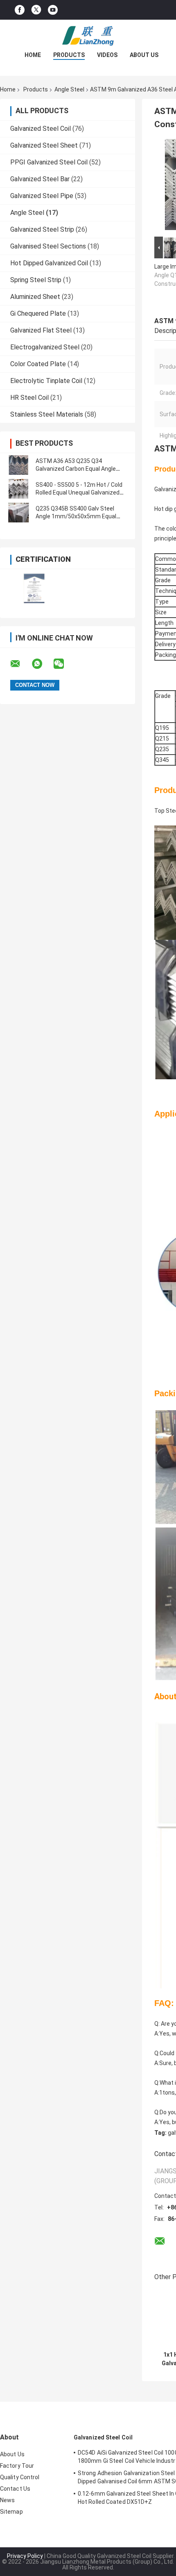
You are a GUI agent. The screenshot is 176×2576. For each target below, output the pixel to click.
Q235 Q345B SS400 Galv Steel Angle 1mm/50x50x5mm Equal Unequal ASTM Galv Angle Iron (76, 516)
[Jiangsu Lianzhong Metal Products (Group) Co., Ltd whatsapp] (42, 664)
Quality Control (20, 2477)
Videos (107, 55)
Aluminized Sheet (35, 297)
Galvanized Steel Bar (40, 179)
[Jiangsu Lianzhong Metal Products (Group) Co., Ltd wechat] (64, 664)
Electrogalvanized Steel (45, 347)
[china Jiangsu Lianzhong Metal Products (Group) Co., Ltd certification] (34, 588)
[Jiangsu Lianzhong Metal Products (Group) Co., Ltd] (88, 36)
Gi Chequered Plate (38, 313)
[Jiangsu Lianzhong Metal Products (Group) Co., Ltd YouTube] (53, 10)
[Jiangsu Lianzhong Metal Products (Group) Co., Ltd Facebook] (20, 10)
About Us (144, 55)
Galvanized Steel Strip (42, 229)
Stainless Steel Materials (47, 414)
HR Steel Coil (29, 398)
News (7, 2500)
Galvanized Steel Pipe (42, 196)
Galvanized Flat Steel (41, 330)
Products (69, 55)
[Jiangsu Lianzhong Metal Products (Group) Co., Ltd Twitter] (36, 10)
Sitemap (11, 2512)
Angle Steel (69, 89)
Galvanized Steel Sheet (44, 145)
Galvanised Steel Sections (48, 246)
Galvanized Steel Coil (41, 129)
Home (33, 55)
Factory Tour (17, 2466)
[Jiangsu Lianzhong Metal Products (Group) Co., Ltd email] (20, 664)
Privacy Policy (25, 2556)
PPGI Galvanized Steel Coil (49, 162)
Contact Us (15, 2489)
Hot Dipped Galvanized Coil (49, 263)
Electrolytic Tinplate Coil (46, 381)
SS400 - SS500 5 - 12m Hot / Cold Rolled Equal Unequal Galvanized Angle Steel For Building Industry (79, 492)
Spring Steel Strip (36, 280)
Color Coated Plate (38, 364)
